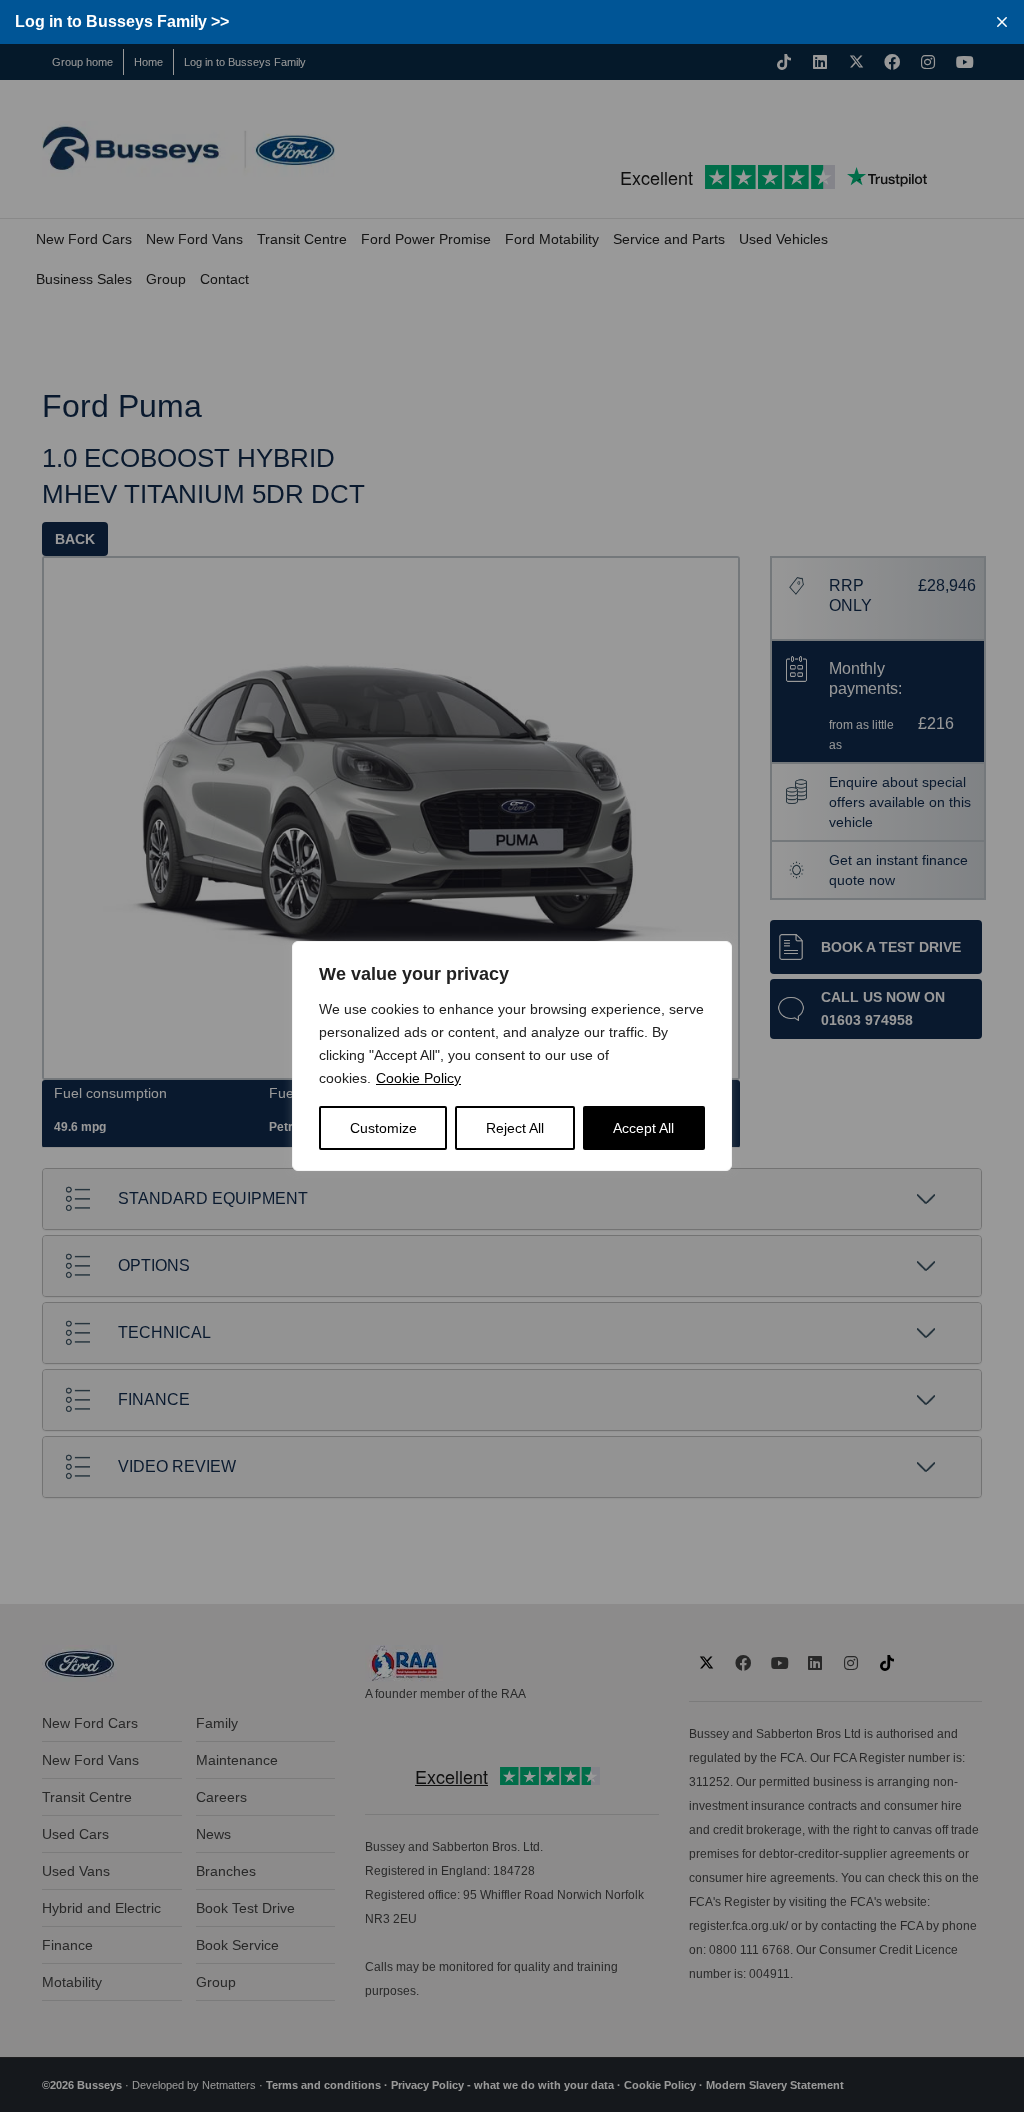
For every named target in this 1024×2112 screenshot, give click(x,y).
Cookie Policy (418, 1078)
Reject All (515, 1128)
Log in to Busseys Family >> (122, 21)
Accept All (643, 1128)
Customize (383, 1128)
